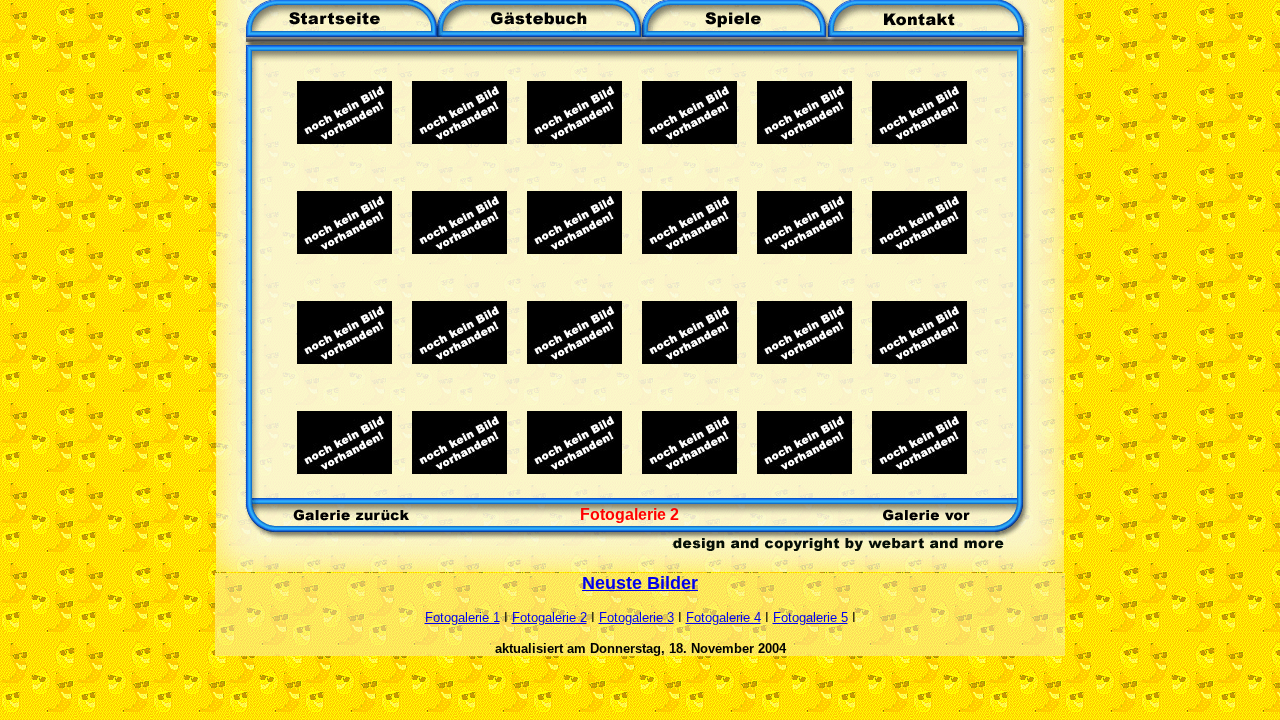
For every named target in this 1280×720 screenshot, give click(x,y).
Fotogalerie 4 (723, 617)
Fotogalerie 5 (810, 617)
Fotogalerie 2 (549, 617)
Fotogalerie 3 (636, 617)
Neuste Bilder (640, 583)
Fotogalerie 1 (462, 617)
